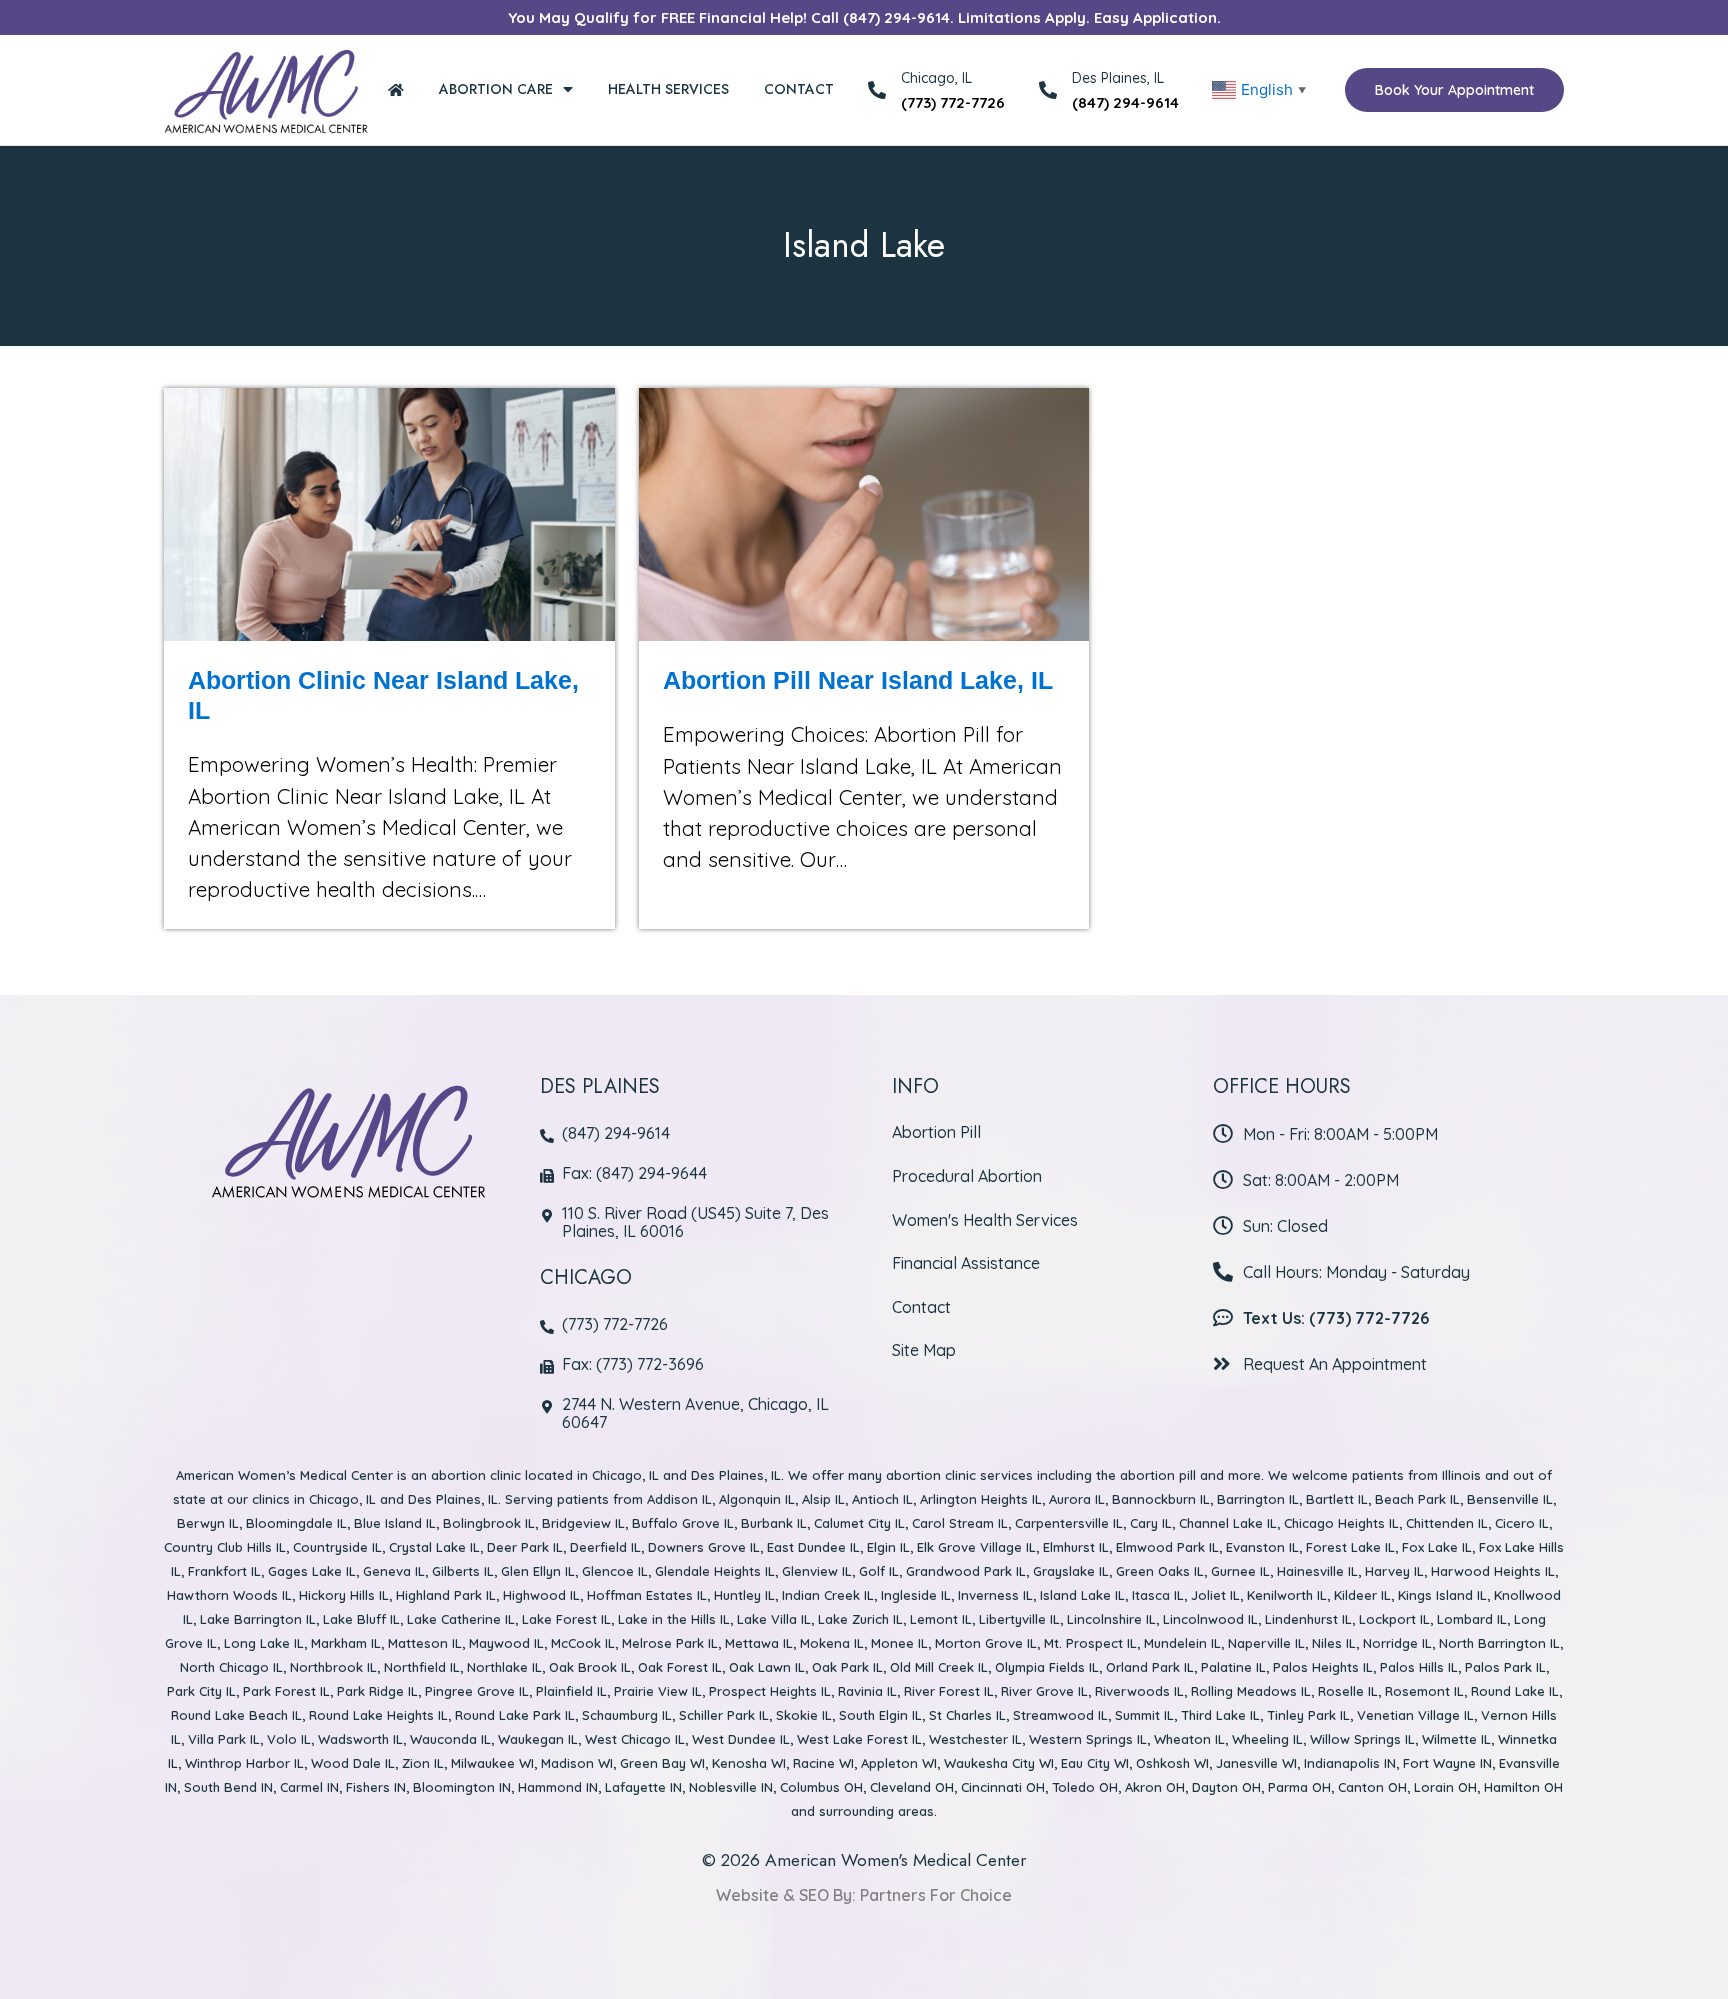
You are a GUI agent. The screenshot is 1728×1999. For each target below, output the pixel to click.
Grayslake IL (1071, 1571)
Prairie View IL (658, 1691)
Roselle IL (1348, 1691)
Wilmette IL (1456, 1739)
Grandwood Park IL (966, 1571)
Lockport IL (1394, 1619)
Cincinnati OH (1003, 1787)
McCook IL (583, 1643)
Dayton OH (1226, 1787)
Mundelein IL (1182, 1643)
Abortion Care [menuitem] (496, 89)
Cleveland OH (912, 1787)
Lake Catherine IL (461, 1619)
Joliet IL (1215, 1595)
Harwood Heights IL (1493, 1571)
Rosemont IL (1424, 1691)
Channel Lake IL (1228, 1523)
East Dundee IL (813, 1547)
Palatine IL (1233, 1667)
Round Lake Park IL (515, 1715)
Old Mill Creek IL (939, 1667)
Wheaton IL (1189, 1739)
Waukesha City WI (999, 1763)
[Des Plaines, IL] (1048, 90)
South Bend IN (228, 1787)
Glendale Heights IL (715, 1571)
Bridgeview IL (583, 1523)
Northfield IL (422, 1667)
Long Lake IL (264, 1643)
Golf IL (879, 1571)
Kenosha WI (749, 1763)
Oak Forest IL (680, 1667)
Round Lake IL (1515, 1691)
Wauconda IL (450, 1739)
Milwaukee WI (492, 1763)
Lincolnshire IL (1111, 1619)
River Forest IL (949, 1691)
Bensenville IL (1510, 1499)
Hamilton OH (1523, 1787)
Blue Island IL (395, 1523)
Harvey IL (1394, 1571)
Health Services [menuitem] (668, 89)
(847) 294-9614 (1125, 102)
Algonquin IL (757, 1499)
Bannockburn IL (1161, 1499)
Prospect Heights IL (770, 1691)
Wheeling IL (1267, 1739)
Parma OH (1299, 1787)
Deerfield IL (605, 1547)
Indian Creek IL (828, 1595)
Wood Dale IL (353, 1763)
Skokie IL (804, 1715)
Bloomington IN (462, 1787)
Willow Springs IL (1362, 1739)
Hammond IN (558, 1787)
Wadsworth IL (360, 1739)
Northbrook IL (333, 1667)
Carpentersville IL (1069, 1523)
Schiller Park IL (724, 1715)
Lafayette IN (643, 1787)
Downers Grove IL (704, 1547)
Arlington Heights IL (981, 1499)
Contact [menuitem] (799, 89)
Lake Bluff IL (361, 1619)
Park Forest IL (286, 1691)
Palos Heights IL (1323, 1667)
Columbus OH (821, 1787)
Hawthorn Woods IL (229, 1595)
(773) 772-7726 (953, 102)
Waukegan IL (538, 1739)
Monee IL (899, 1643)
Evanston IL (1262, 1547)
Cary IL (1151, 1523)
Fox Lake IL (1437, 1547)
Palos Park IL (1505, 1667)
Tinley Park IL (1308, 1715)
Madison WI (577, 1763)
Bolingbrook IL (489, 1523)
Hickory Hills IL (344, 1595)
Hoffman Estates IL (647, 1595)
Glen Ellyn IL (538, 1571)
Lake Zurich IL (860, 1619)
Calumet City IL (859, 1523)
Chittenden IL (1447, 1523)
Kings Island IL (1442, 1595)
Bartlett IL (1337, 1499)
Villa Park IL (224, 1739)
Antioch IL (882, 1499)
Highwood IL (541, 1595)
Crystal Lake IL (434, 1547)
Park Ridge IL (377, 1691)
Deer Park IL (525, 1547)
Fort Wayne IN (1447, 1763)
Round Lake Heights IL (378, 1715)
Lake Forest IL (566, 1619)
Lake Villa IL (774, 1619)
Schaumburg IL (627, 1715)
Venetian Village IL (1415, 1715)
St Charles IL (967, 1715)
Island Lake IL (1082, 1595)
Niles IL (1334, 1643)
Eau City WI (1095, 1763)
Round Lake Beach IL (236, 1715)
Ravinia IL (867, 1691)
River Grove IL (1044, 1691)
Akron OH (1155, 1787)
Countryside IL (337, 1547)
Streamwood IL (1060, 1715)
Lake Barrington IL (258, 1619)
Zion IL (423, 1763)
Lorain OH (1445, 1787)
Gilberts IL (463, 1571)
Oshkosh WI (1172, 1763)
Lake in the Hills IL (674, 1619)
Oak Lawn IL (767, 1667)
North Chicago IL (231, 1667)
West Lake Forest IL (859, 1739)
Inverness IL (995, 1595)
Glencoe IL (615, 1571)
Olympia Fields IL (1047, 1667)
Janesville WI (1256, 1763)
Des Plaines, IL (1118, 78)
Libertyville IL (1019, 1619)
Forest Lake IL (1350, 1547)
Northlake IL (504, 1667)
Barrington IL (1258, 1499)
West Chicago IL (635, 1739)
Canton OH (1372, 1787)
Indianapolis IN (1350, 1763)
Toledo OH (1085, 1787)
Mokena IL (832, 1643)
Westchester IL (975, 1739)
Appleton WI (899, 1763)
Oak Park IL (847, 1667)
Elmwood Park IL (1167, 1547)
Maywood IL (506, 1643)
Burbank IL (774, 1523)
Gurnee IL (1240, 1571)
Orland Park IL (1150, 1667)
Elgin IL (888, 1547)
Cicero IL (1522, 1523)
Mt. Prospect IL (1090, 1643)
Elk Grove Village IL (976, 1547)
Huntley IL (744, 1595)
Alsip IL (823, 1499)
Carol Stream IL (960, 1523)
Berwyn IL (208, 1523)
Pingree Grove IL (477, 1691)
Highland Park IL (446, 1595)
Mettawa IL (759, 1643)
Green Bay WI (662, 1763)
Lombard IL (1472, 1619)
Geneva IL (394, 1571)
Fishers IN (376, 1787)
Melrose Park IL (670, 1643)
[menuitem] (396, 89)
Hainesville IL (1317, 1571)
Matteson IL (425, 1643)
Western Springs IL (1088, 1739)
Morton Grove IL (986, 1643)
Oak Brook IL (590, 1667)
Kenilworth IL (1287, 1595)
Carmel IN (309, 1787)
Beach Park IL (1417, 1499)
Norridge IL (1397, 1643)
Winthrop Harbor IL (244, 1763)
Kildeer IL (1362, 1595)
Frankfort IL (224, 1571)
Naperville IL (1266, 1643)
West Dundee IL (741, 1739)
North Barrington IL (1499, 1643)
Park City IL (201, 1691)
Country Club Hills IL (225, 1547)
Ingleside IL (916, 1595)
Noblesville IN (731, 1787)
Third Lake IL (1220, 1715)
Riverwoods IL (1139, 1691)
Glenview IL (817, 1571)
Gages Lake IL (312, 1571)
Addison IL (679, 1499)
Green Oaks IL (1160, 1571)
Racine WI (823, 1763)
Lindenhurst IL (1308, 1619)
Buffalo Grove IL (683, 1523)
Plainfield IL (571, 1691)
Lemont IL (941, 1619)
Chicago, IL (625, 1475)
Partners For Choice (936, 1895)
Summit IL (1144, 1715)
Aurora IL (1077, 1499)
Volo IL (289, 1739)
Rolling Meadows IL (1251, 1691)
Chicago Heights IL (1341, 1523)
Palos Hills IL (1419, 1667)
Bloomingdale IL (296, 1523)
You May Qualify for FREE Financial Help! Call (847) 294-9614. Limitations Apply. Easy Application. (864, 17)
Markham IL (346, 1643)
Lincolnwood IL (1210, 1619)
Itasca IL (1158, 1595)
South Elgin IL (880, 1715)
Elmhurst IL (1076, 1547)
